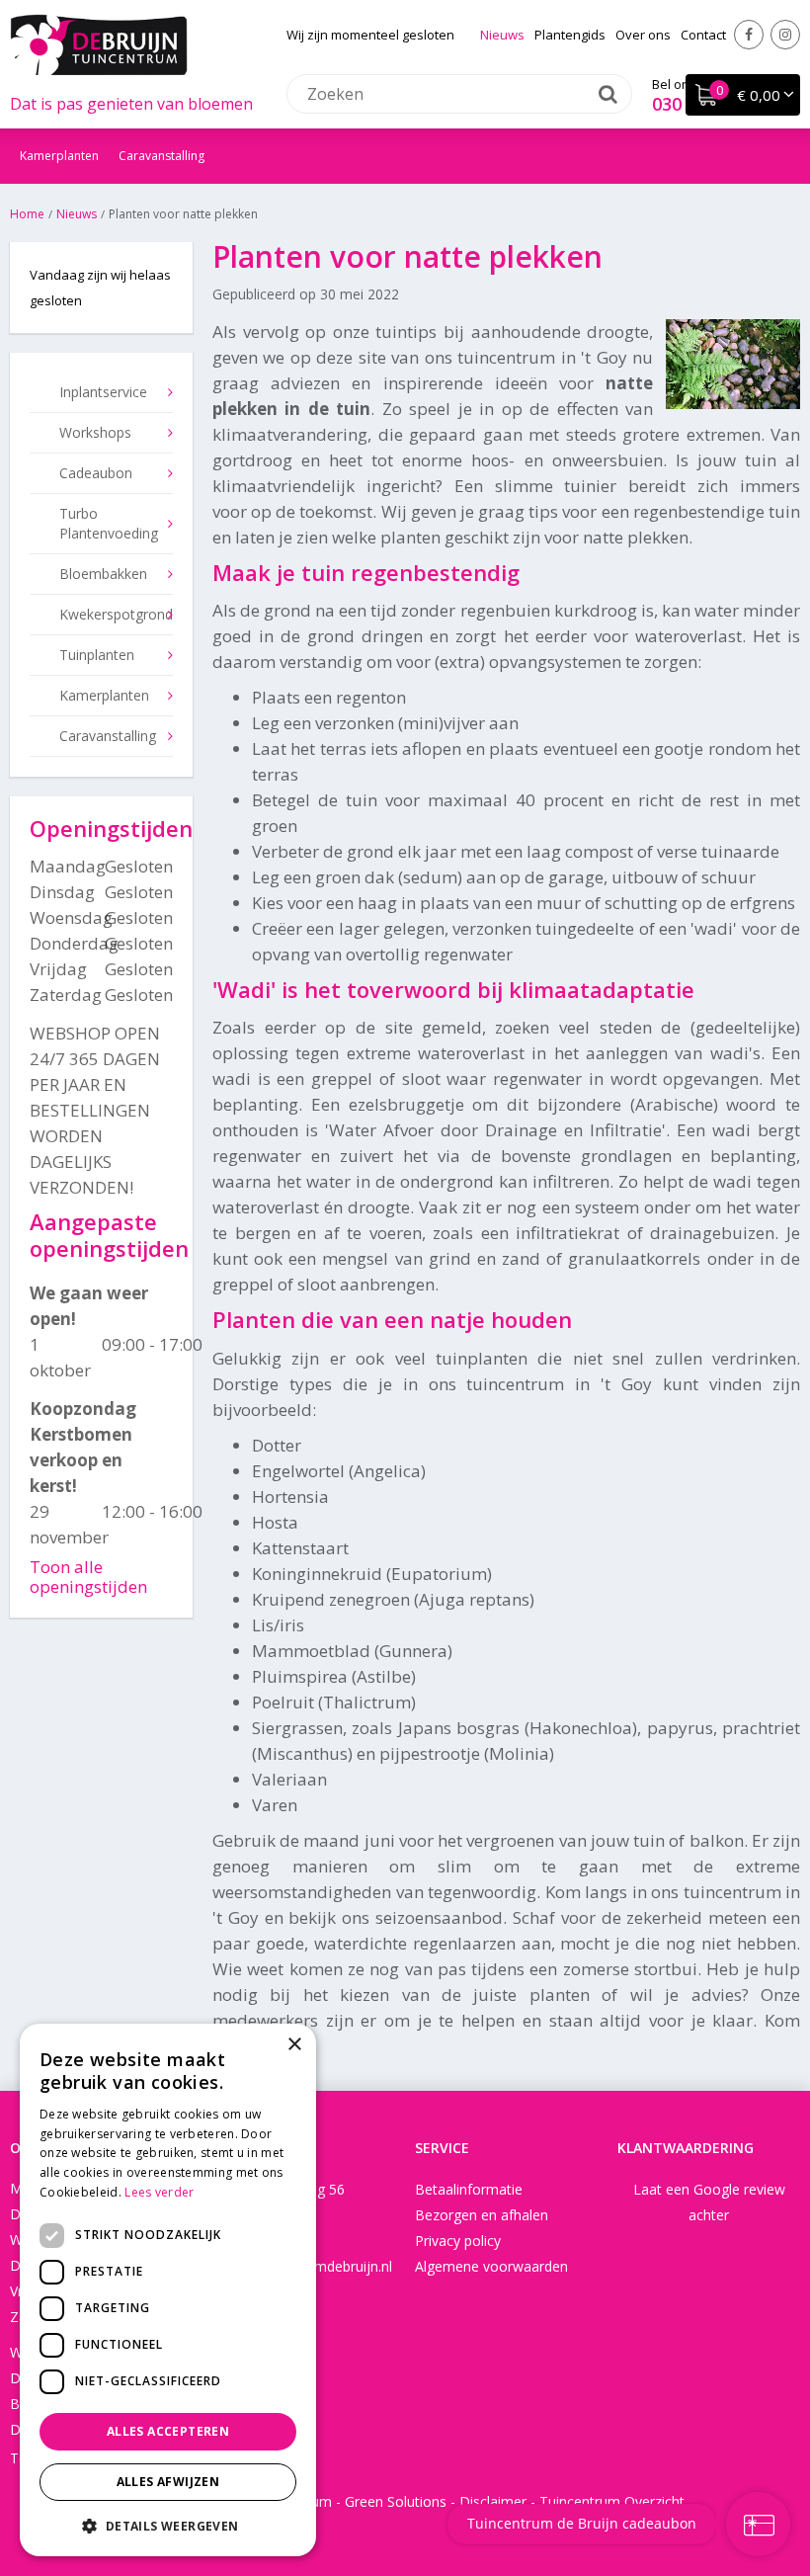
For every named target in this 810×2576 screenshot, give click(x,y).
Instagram (785, 35)
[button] (168, 2525)
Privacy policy (458, 2241)
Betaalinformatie (469, 2189)
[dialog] (168, 2290)
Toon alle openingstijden (88, 1577)
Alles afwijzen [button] (168, 2482)
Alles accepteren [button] (168, 2431)
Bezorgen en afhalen (482, 2215)
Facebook (749, 35)
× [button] (294, 2045)
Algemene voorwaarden (491, 2266)
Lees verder (159, 2192)
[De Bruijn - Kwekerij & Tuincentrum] (99, 44)
